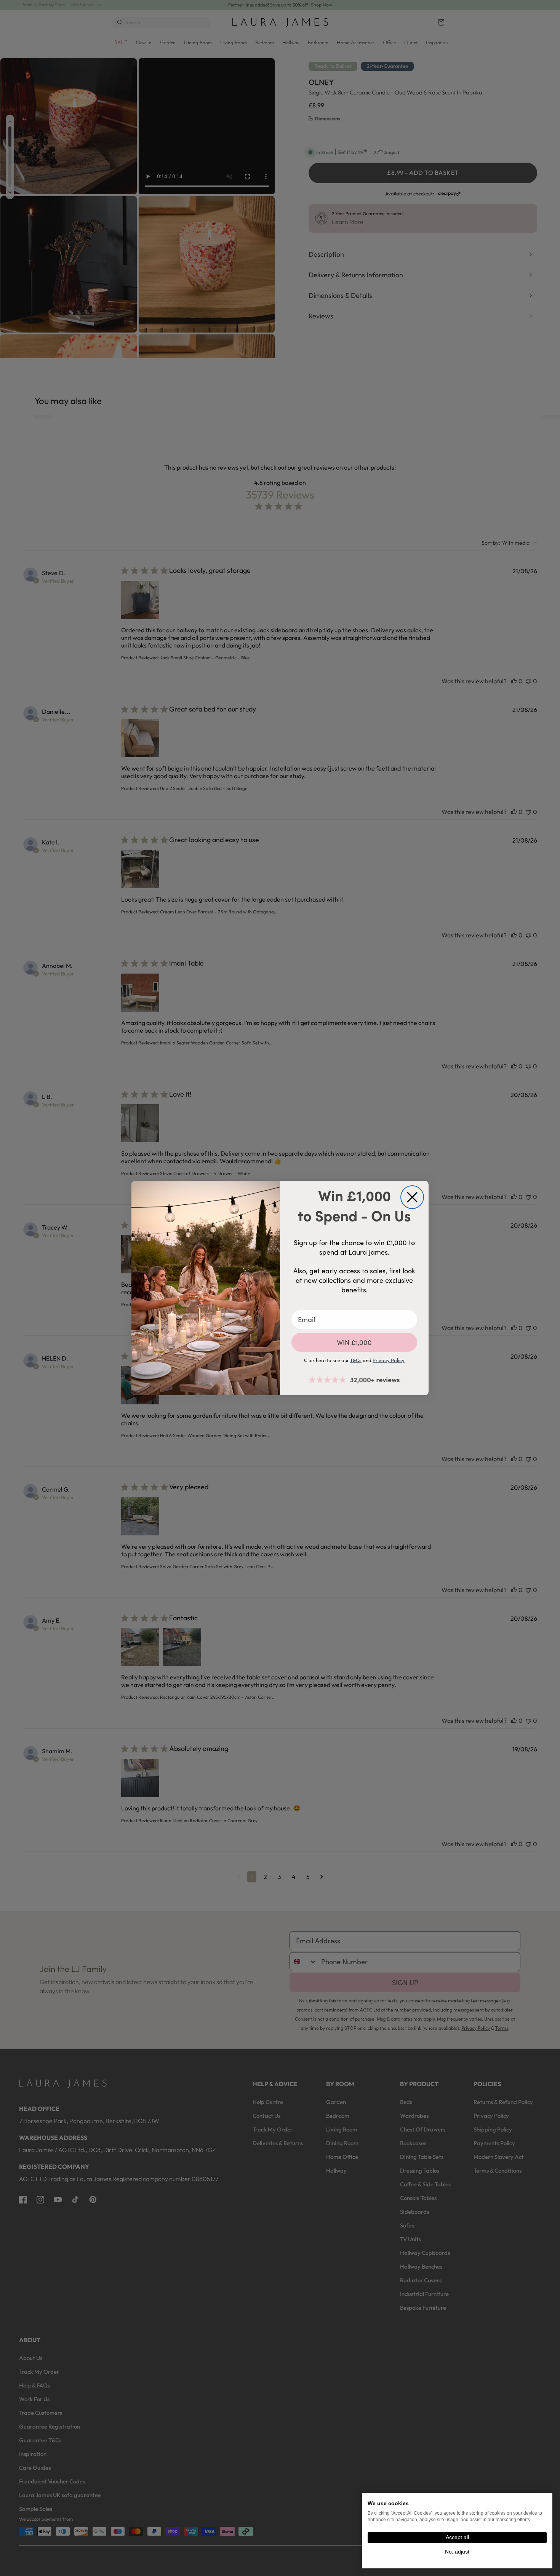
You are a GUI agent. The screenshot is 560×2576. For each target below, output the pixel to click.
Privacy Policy (389, 1360)
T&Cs (356, 1360)
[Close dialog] (412, 1197)
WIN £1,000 (354, 1342)
